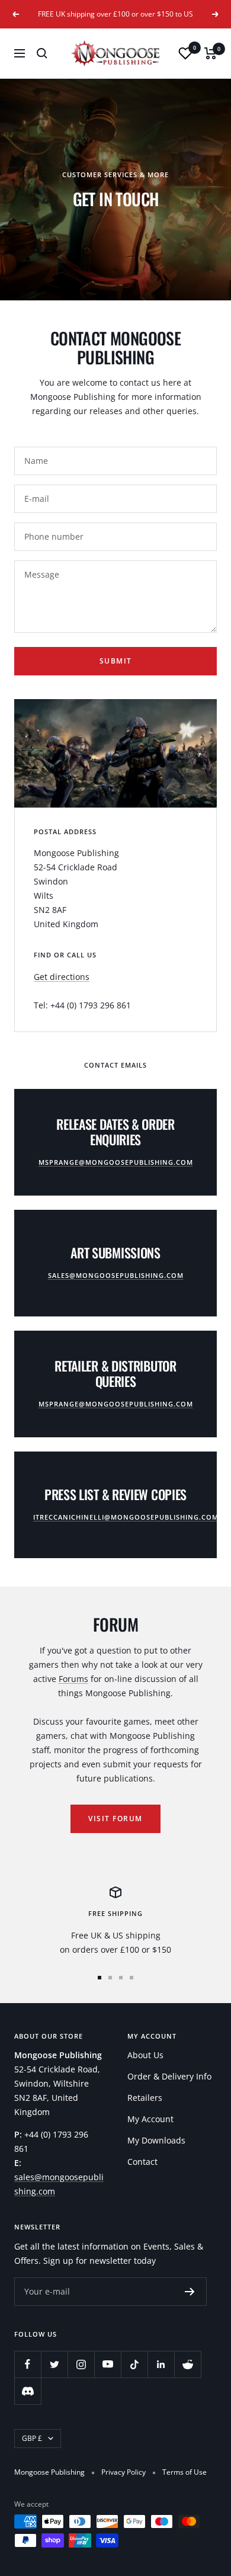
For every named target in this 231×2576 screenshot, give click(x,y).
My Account (150, 2119)
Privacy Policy (123, 2472)
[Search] (42, 53)
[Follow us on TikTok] (134, 2364)
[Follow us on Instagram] (81, 2364)
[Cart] (211, 53)
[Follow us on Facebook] (28, 2364)
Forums (73, 1679)
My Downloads (156, 2140)
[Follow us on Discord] (28, 2391)
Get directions (62, 977)
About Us (145, 2055)
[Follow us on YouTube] (108, 2364)
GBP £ (32, 2438)
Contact (142, 2162)
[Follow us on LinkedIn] (161, 2364)
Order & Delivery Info (169, 2076)
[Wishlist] (185, 53)
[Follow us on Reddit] (187, 2364)
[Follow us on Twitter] (54, 2364)
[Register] (190, 2292)
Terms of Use (185, 2472)
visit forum (115, 1819)
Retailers (145, 2098)
